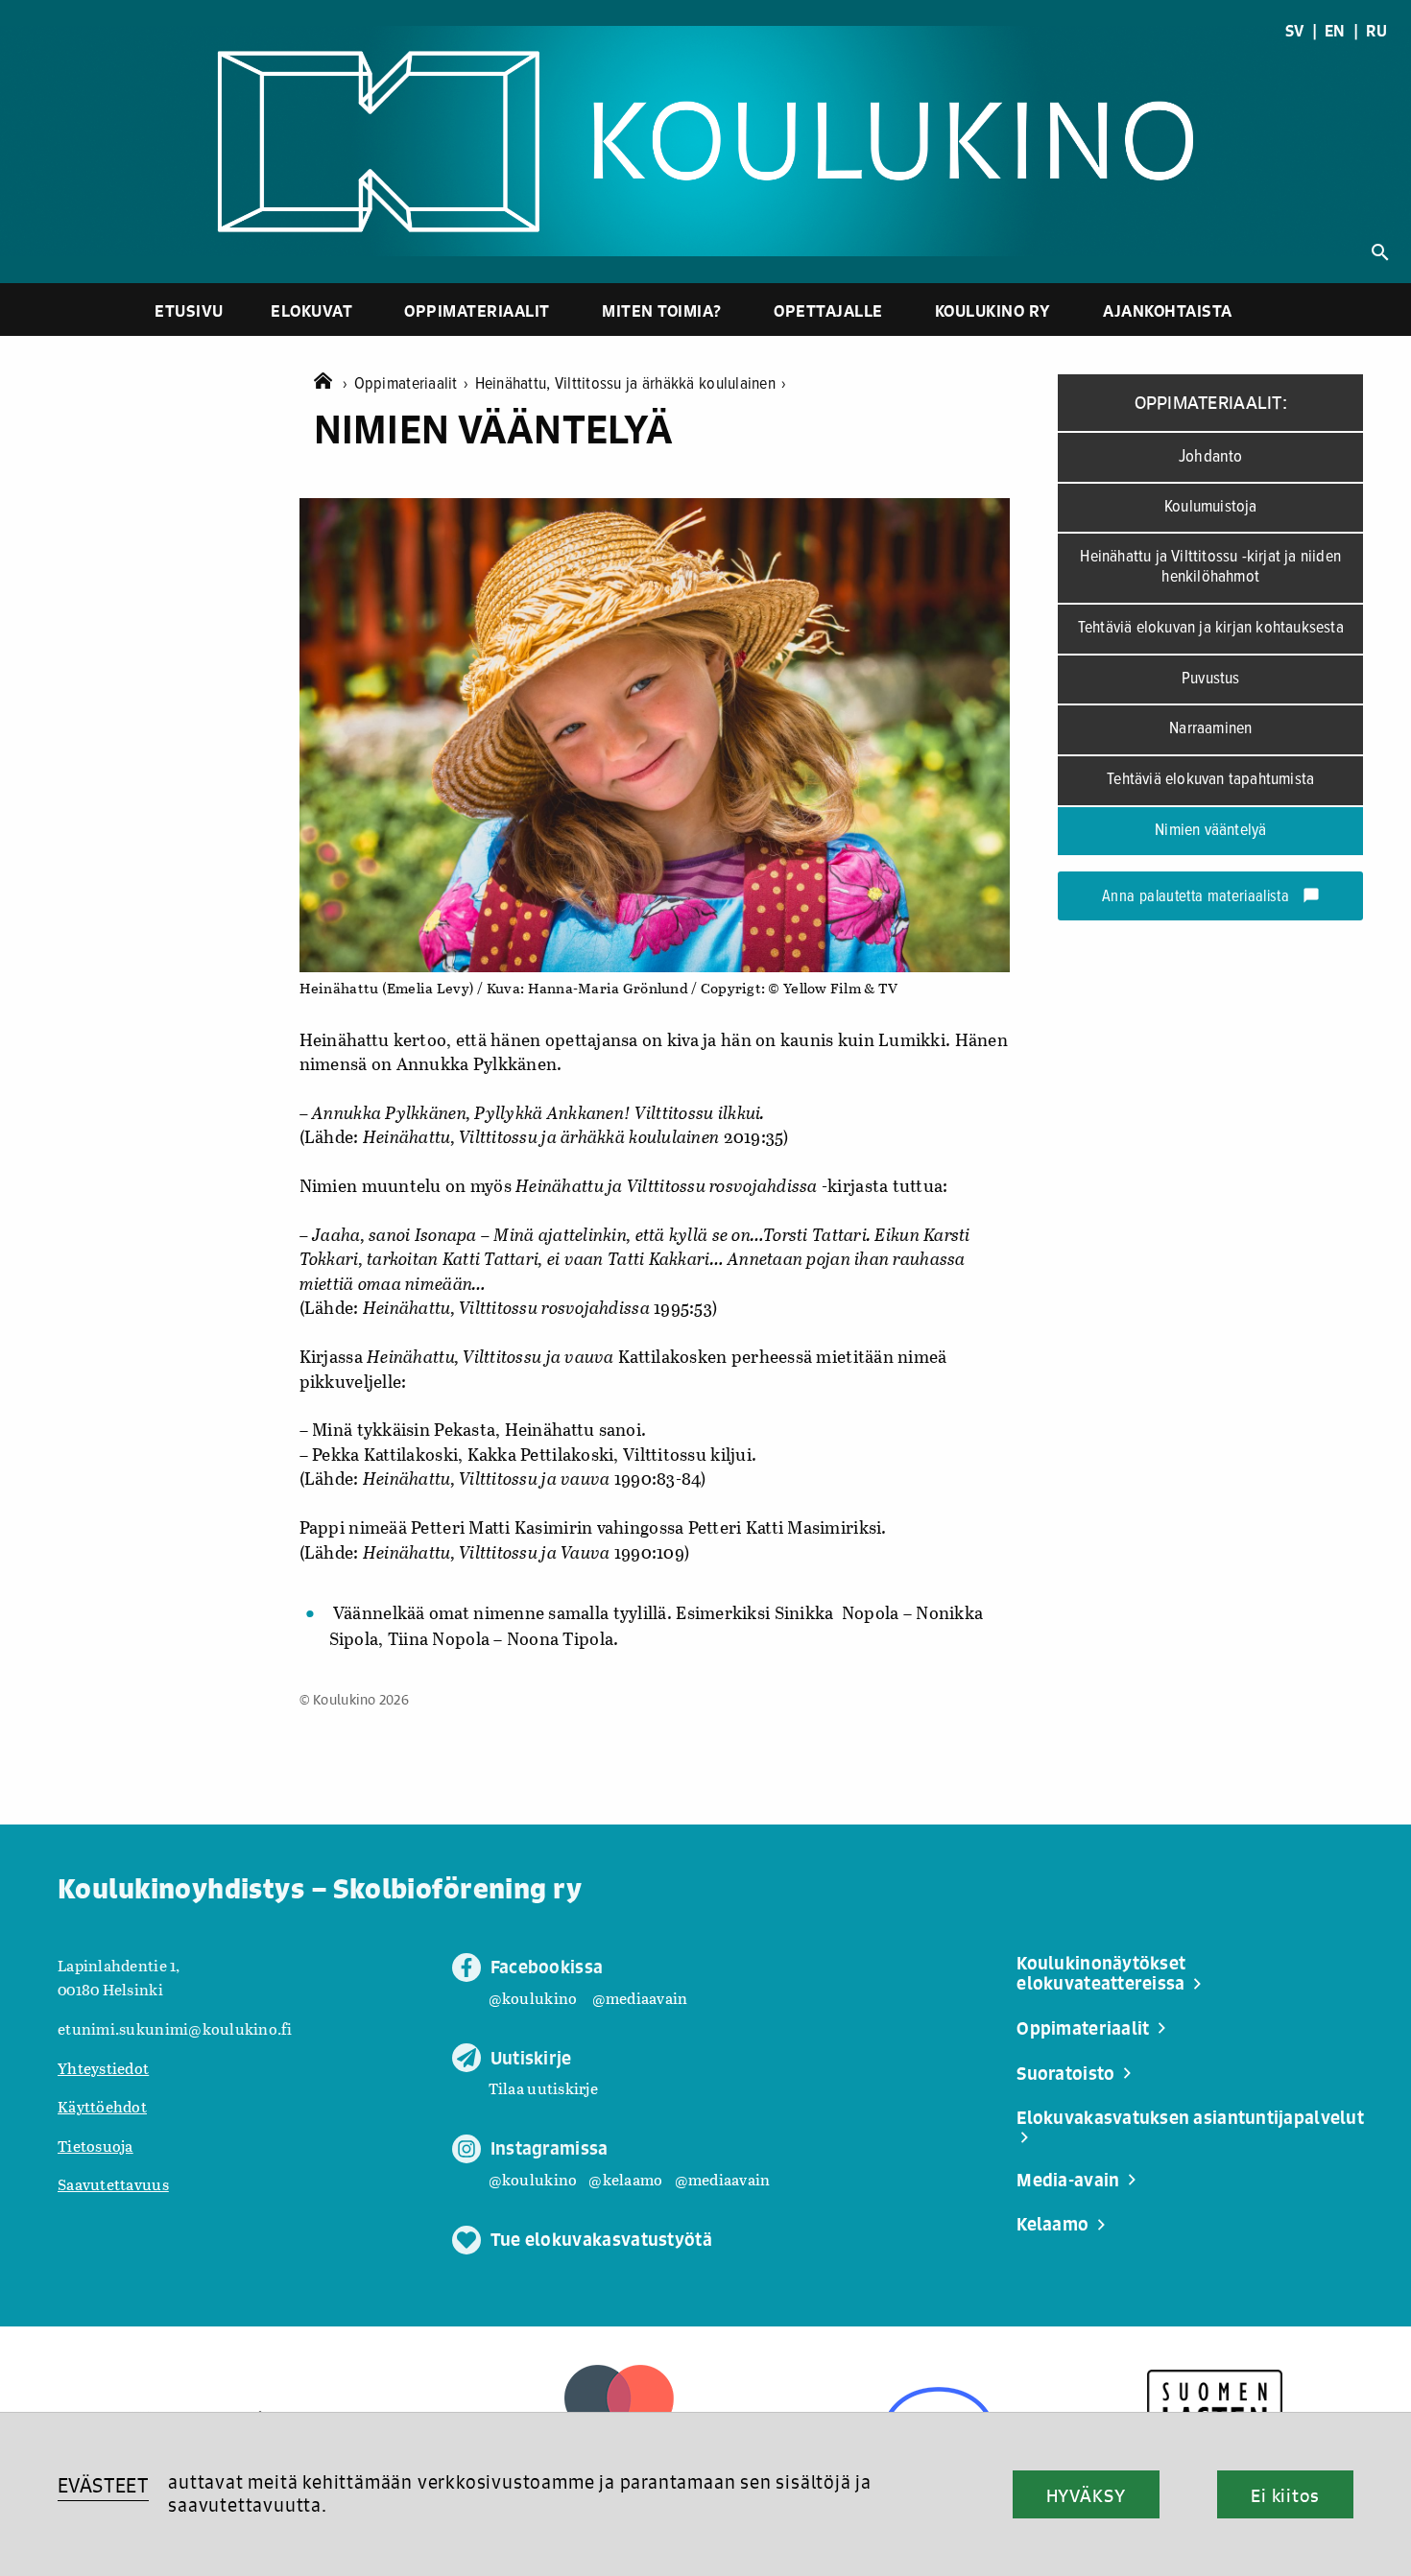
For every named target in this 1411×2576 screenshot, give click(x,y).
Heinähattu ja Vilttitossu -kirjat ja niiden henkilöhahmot (1210, 567)
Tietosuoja (96, 2146)
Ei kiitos (1285, 2495)
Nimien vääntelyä (1210, 831)
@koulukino (533, 1998)
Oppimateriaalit (477, 310)
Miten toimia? (662, 310)
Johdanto (1211, 457)
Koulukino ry (993, 310)
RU (1376, 31)
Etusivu (189, 310)
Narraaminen (1210, 729)
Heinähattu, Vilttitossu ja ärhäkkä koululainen (631, 384)
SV (1295, 31)
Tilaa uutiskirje (543, 2088)
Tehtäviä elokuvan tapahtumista (1210, 780)
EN (1335, 31)
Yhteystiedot (103, 2068)
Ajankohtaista (1168, 310)
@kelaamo (625, 2179)
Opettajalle (828, 310)
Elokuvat (311, 310)
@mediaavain (640, 1998)
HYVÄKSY (1086, 2495)
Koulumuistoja (1211, 507)
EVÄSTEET (103, 2485)
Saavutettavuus (113, 2184)
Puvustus (1211, 679)
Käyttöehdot (102, 2106)
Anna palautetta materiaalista (1211, 897)
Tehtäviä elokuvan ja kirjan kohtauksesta (1211, 628)
